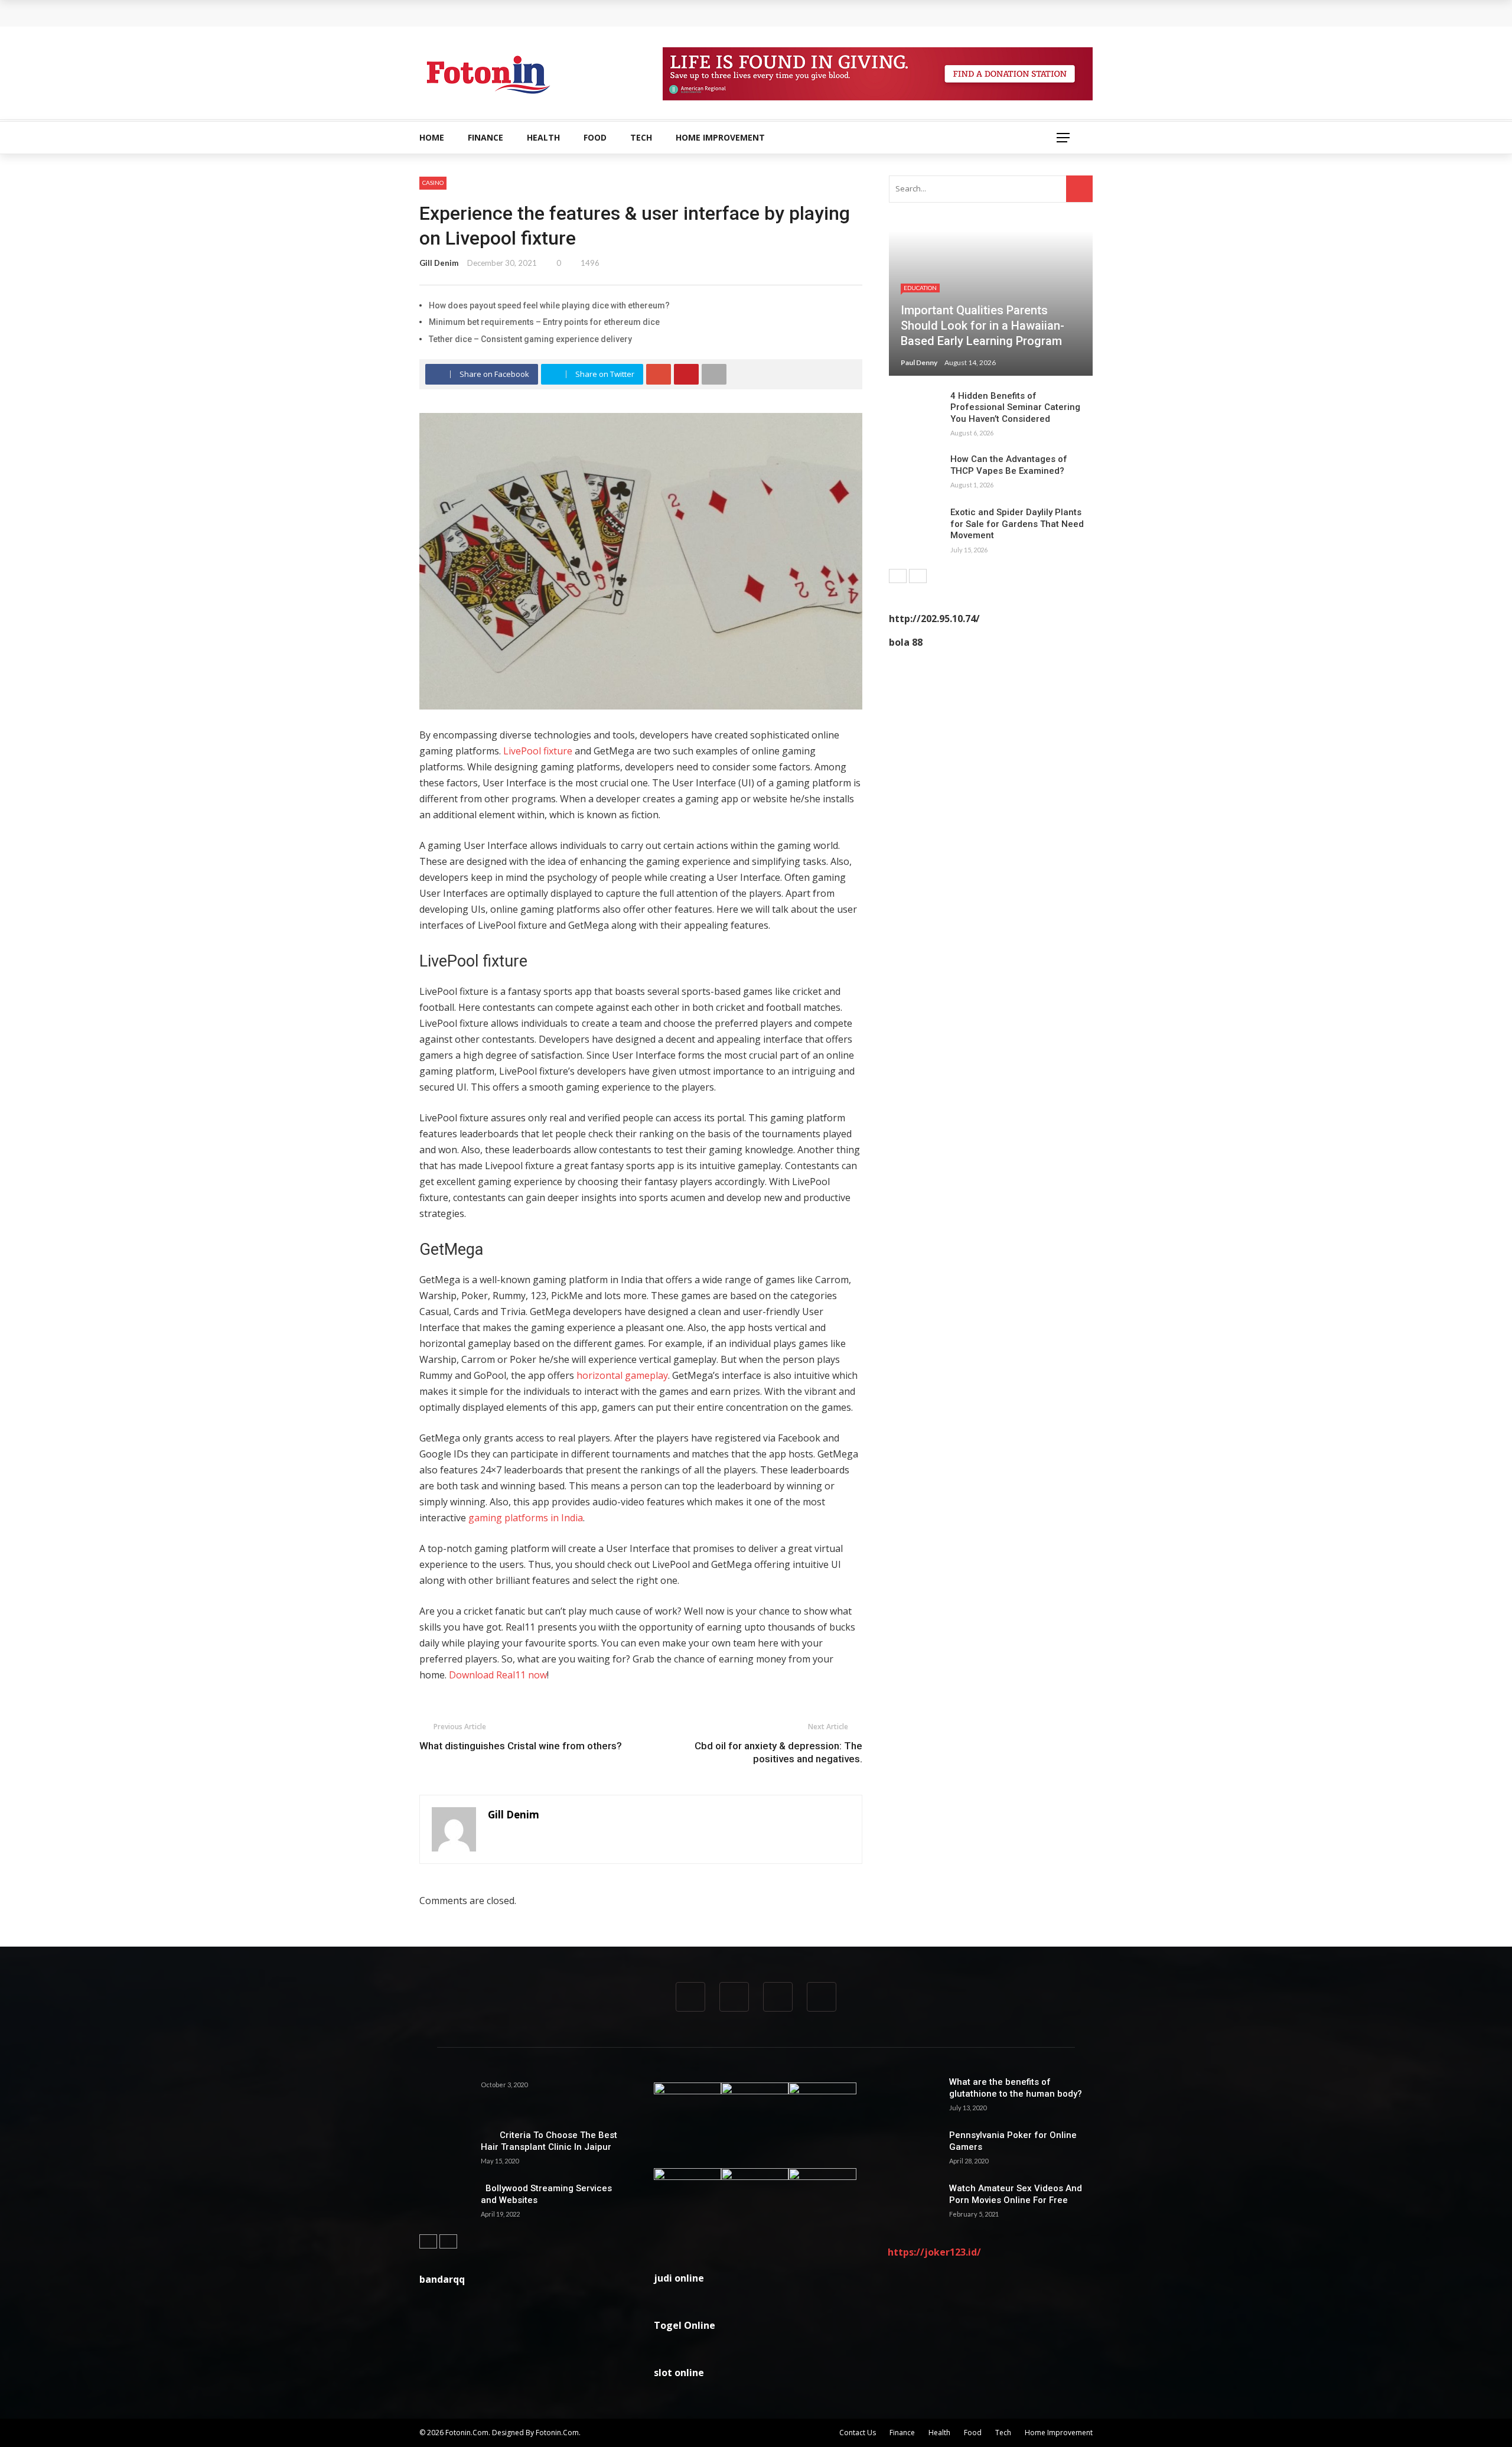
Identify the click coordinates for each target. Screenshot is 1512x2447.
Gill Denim (439, 263)
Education (920, 288)
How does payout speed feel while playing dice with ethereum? (549, 305)
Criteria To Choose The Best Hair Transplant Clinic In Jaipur (549, 2141)
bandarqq (442, 2279)
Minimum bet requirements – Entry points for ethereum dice (544, 322)
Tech (641, 137)
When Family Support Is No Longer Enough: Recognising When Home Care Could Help (608, 13)
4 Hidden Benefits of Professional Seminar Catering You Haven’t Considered (1015, 407)
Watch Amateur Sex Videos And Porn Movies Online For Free (1016, 2194)
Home (432, 137)
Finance (485, 137)
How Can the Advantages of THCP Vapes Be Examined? (1009, 465)
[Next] (918, 576)
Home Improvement (720, 137)
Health (543, 137)
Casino (433, 183)
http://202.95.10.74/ (934, 619)
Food (595, 137)
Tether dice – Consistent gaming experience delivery (530, 339)
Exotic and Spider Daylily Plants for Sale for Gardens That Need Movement (1017, 524)
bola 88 (906, 642)
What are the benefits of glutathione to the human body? (1016, 2088)
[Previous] (898, 576)
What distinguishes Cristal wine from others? (521, 1746)
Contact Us (858, 2433)
